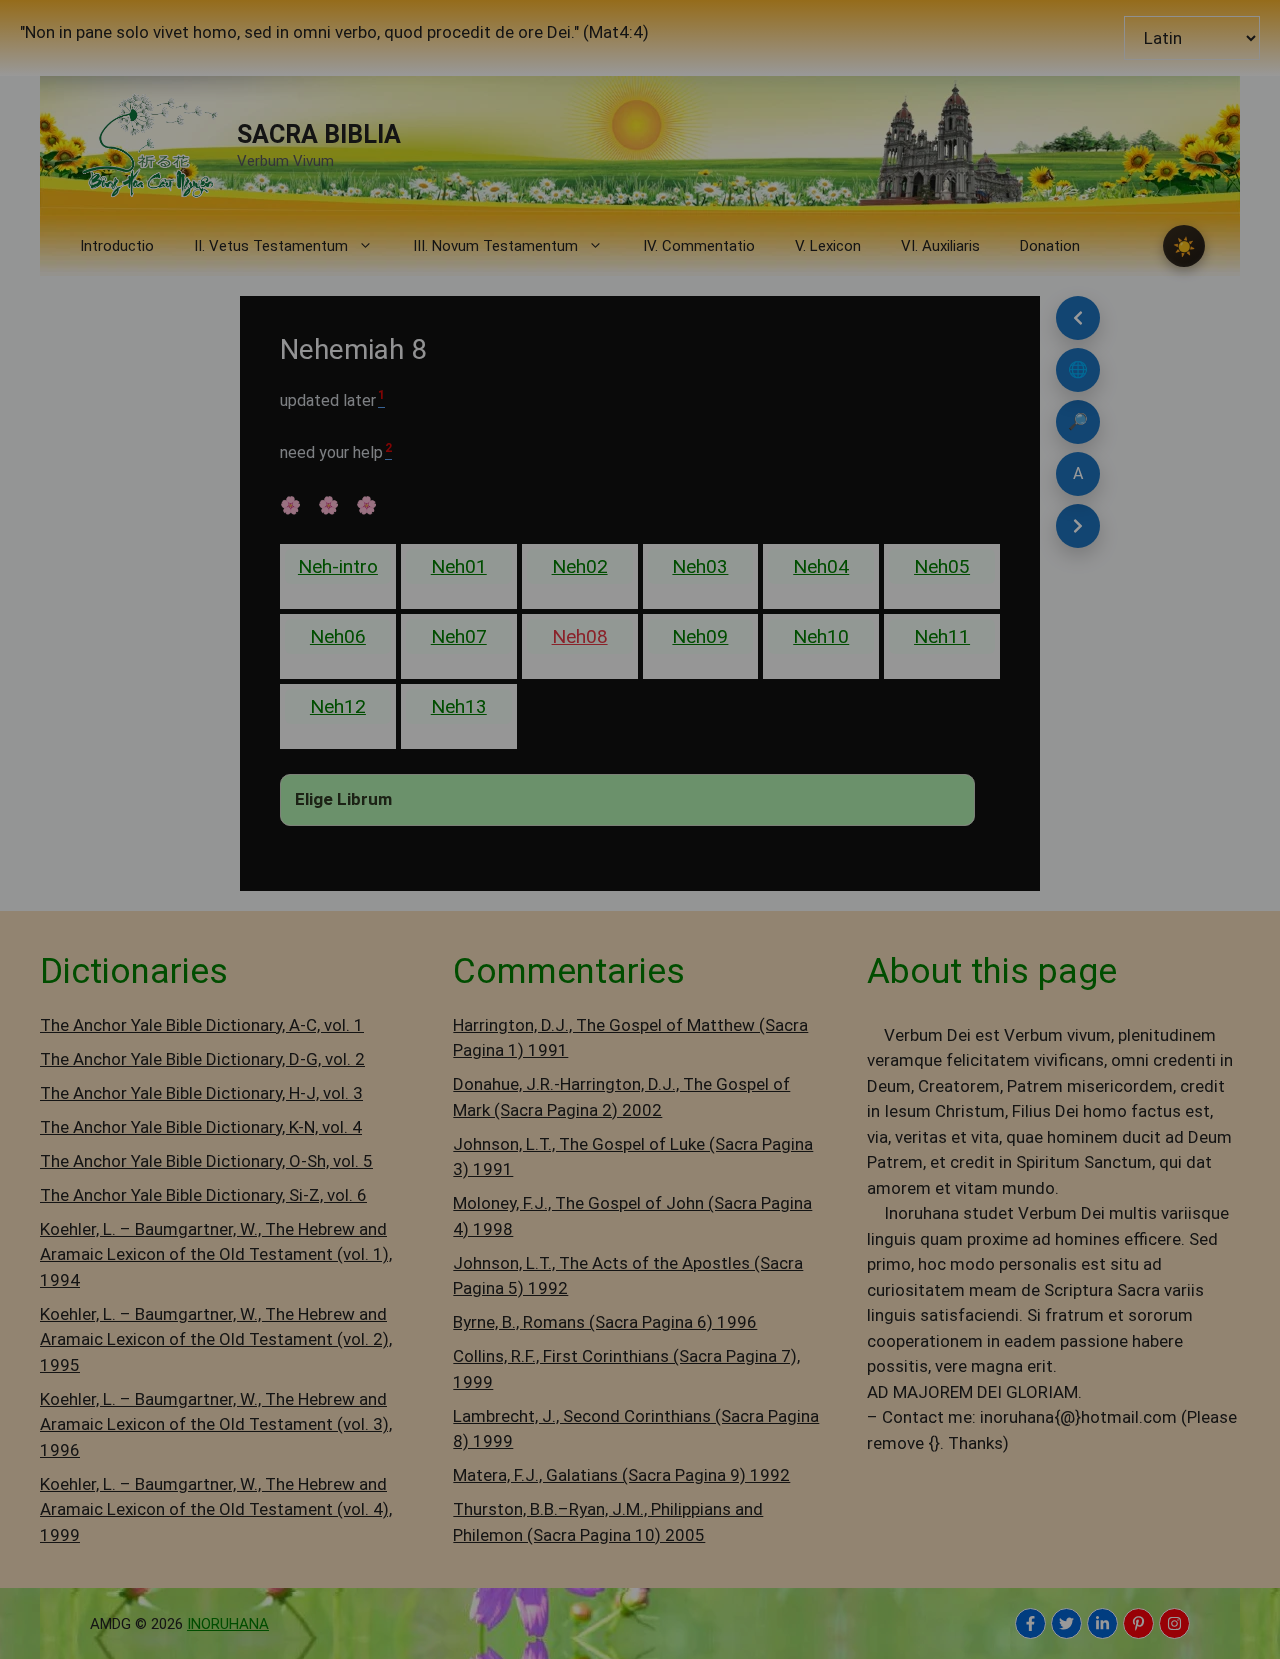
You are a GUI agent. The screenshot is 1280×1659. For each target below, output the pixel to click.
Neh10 (821, 636)
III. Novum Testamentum (495, 246)
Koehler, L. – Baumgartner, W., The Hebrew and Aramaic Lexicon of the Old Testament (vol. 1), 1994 (216, 1254)
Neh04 (821, 566)
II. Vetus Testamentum (271, 246)
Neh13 (459, 706)
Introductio (117, 246)
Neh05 (942, 566)
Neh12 (338, 706)
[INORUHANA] (1030, 1623)
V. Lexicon (828, 246)
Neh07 (459, 636)
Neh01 (459, 566)
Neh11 (942, 636)
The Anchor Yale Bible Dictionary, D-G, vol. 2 (202, 1059)
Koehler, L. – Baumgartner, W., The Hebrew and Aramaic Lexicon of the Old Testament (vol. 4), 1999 (216, 1509)
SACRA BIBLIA (319, 134)
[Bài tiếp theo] (1078, 526)
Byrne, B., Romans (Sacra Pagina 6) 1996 (605, 1322)
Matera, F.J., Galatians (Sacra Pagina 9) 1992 (621, 1475)
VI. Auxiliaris (940, 246)
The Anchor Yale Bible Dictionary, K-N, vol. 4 (201, 1127)
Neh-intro (338, 566)
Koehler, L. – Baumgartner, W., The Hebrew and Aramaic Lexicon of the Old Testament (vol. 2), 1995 (216, 1339)
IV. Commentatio (699, 246)
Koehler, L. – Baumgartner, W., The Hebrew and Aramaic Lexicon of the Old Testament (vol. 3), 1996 (216, 1424)
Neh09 (700, 636)
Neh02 (580, 566)
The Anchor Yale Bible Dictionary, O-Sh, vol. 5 (206, 1161)
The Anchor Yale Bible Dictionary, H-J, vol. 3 (201, 1093)
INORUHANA (228, 1624)
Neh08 (580, 636)
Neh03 (700, 566)
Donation (1050, 246)
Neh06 (338, 636)
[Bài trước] (1078, 318)
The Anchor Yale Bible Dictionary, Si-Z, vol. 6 (203, 1195)
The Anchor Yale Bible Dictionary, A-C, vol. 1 (202, 1025)
